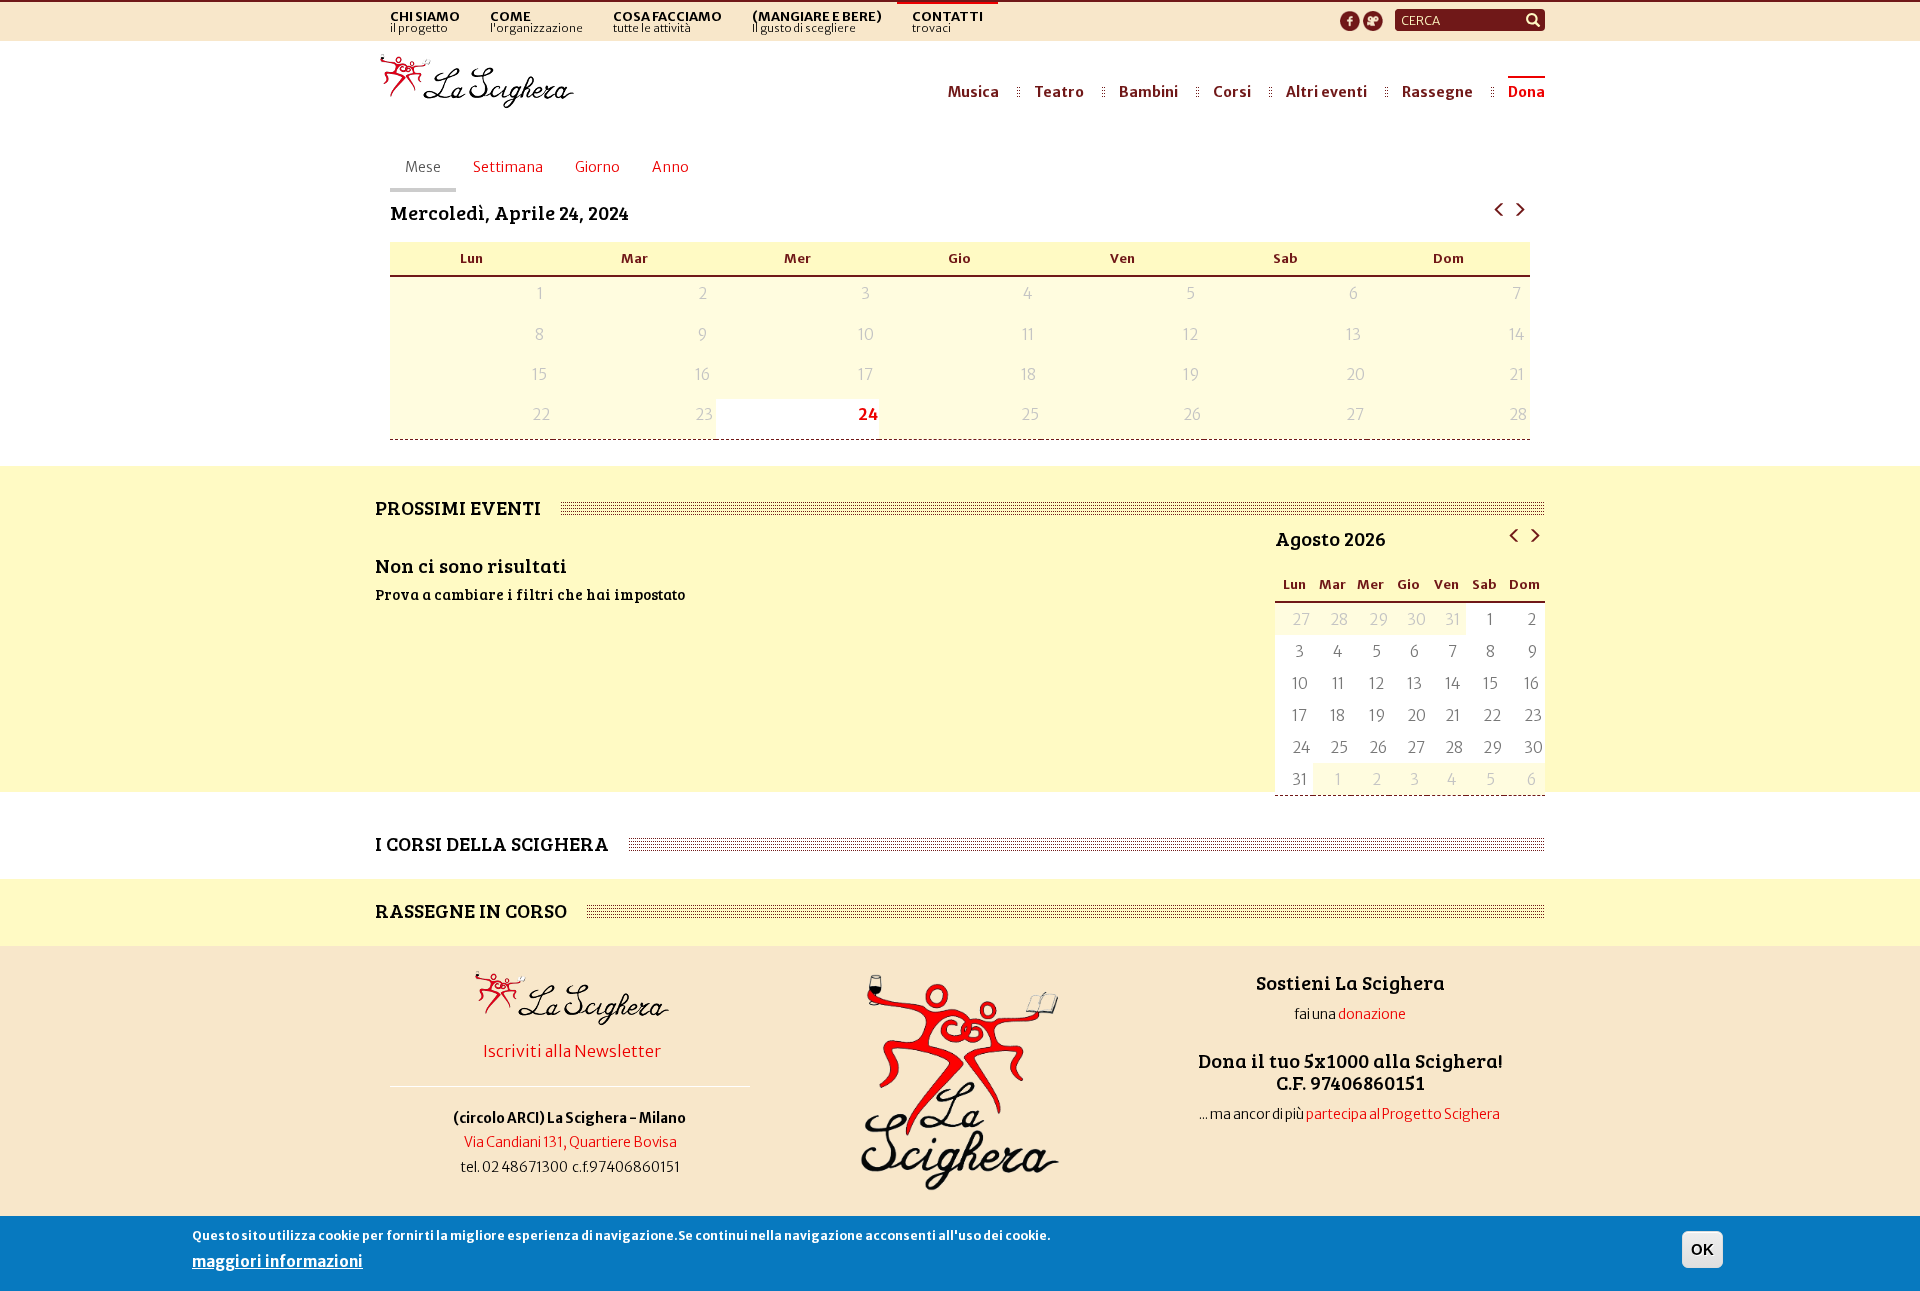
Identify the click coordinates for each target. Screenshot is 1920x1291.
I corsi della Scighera (492, 843)
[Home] (482, 82)
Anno (670, 167)
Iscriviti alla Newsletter (572, 1051)
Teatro (1059, 92)
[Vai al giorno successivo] (1519, 208)
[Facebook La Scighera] (1350, 15)
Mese (430, 175)
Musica (973, 92)
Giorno (597, 167)
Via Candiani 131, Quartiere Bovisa (570, 1142)
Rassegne (1437, 92)
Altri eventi (1326, 92)
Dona (1526, 92)
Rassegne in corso (471, 910)
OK (1702, 1249)
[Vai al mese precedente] (1514, 534)
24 (868, 414)
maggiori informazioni (277, 1261)
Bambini (1148, 92)
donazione (1372, 1014)
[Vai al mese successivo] (1534, 534)
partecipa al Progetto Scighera (1404, 1114)
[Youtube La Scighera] (1373, 15)
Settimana (508, 167)
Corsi (1232, 92)
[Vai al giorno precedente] (1499, 208)
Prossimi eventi (458, 507)
